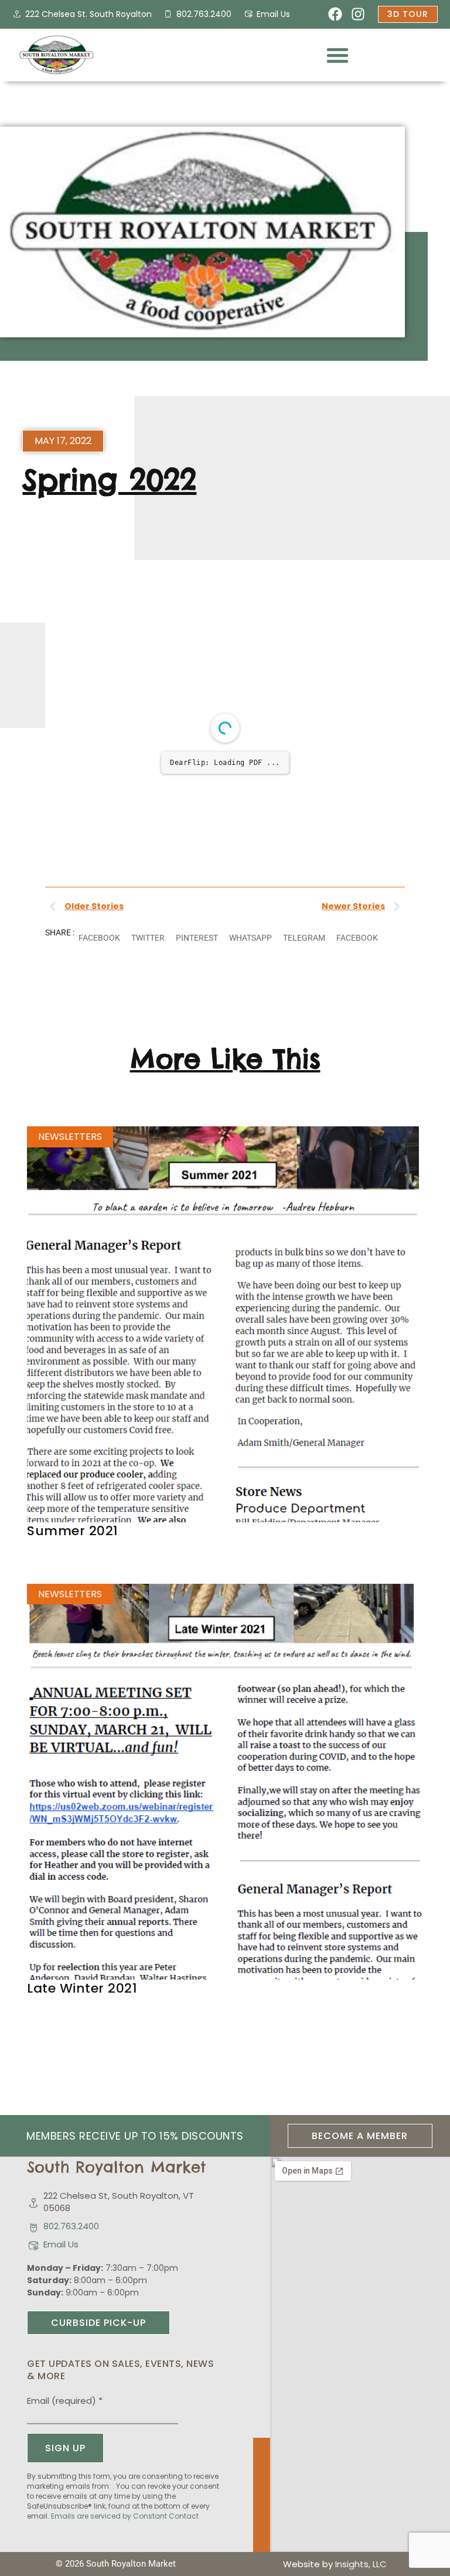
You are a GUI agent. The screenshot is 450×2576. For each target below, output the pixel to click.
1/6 (155, 870)
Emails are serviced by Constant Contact (125, 2547)
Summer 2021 (73, 1562)
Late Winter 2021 (82, 2019)
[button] (337, 55)
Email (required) (65, 2432)
